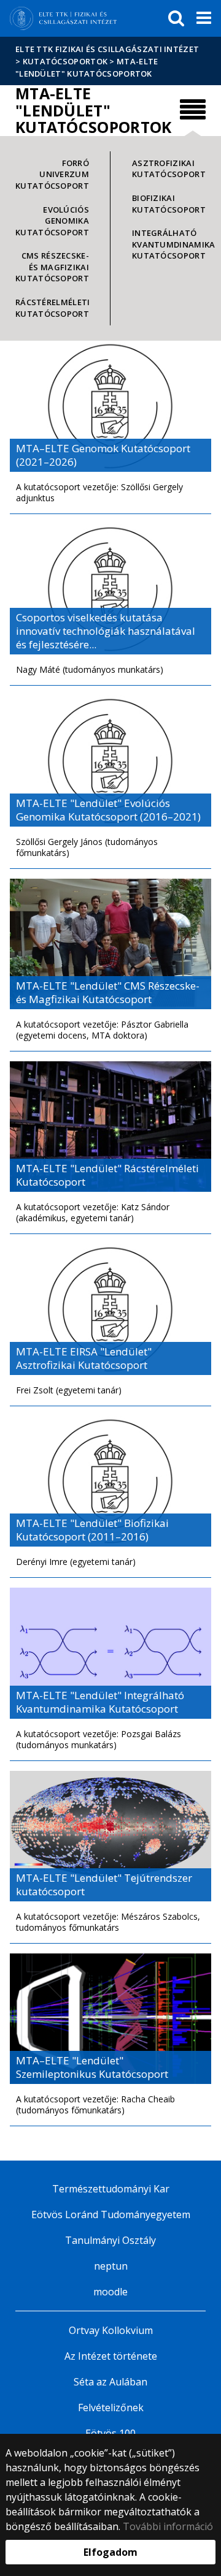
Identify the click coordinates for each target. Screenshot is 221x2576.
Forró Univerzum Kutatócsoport (52, 174)
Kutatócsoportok (65, 61)
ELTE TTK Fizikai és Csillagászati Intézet (107, 49)
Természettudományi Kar (111, 2189)
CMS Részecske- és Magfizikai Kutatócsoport (52, 267)
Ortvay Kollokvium (111, 2330)
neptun (111, 2266)
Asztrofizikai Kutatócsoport (169, 169)
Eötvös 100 (110, 2433)
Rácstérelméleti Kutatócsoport (53, 308)
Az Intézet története (111, 2356)
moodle (110, 2292)
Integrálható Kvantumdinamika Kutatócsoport (169, 244)
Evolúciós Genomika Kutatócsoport (52, 221)
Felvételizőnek (111, 2407)
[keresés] (176, 18)
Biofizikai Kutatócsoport (169, 204)
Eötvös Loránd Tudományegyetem (111, 2214)
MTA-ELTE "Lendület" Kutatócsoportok (87, 67)
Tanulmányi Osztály (110, 2240)
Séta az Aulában (110, 2382)
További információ (168, 2526)
